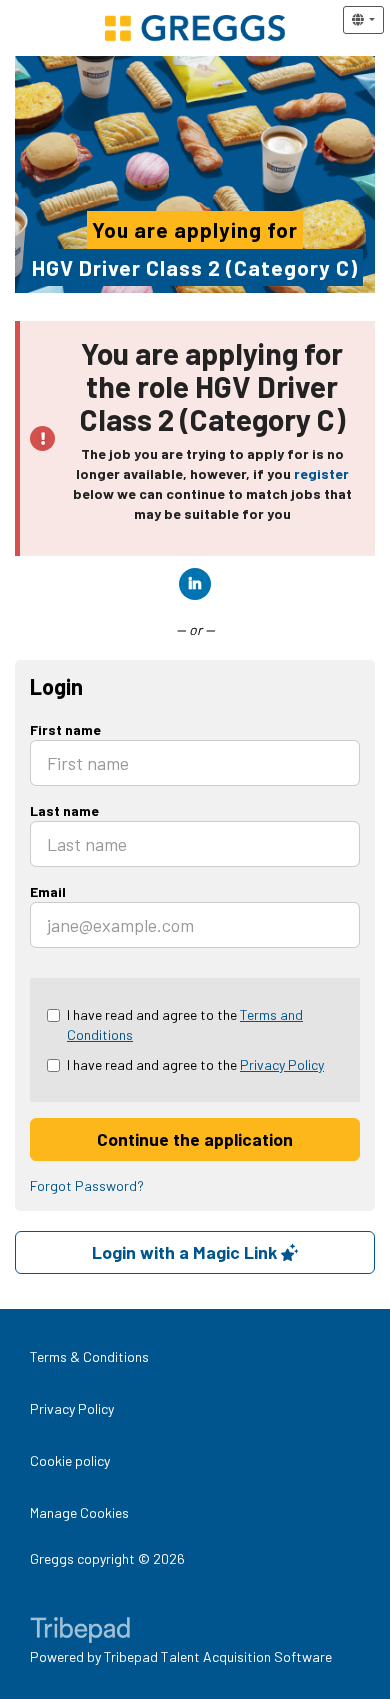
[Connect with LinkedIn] (195, 584)
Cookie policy (70, 1460)
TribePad (80, 1632)
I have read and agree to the (185, 1024)
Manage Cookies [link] (79, 1512)
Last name (64, 810)
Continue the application (195, 1139)
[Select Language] (363, 20)
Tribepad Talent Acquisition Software (218, 1656)
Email (48, 891)
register (321, 473)
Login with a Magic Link (186, 1252)
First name (65, 729)
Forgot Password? (87, 1185)
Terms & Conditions (89, 1356)
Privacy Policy (282, 1064)
